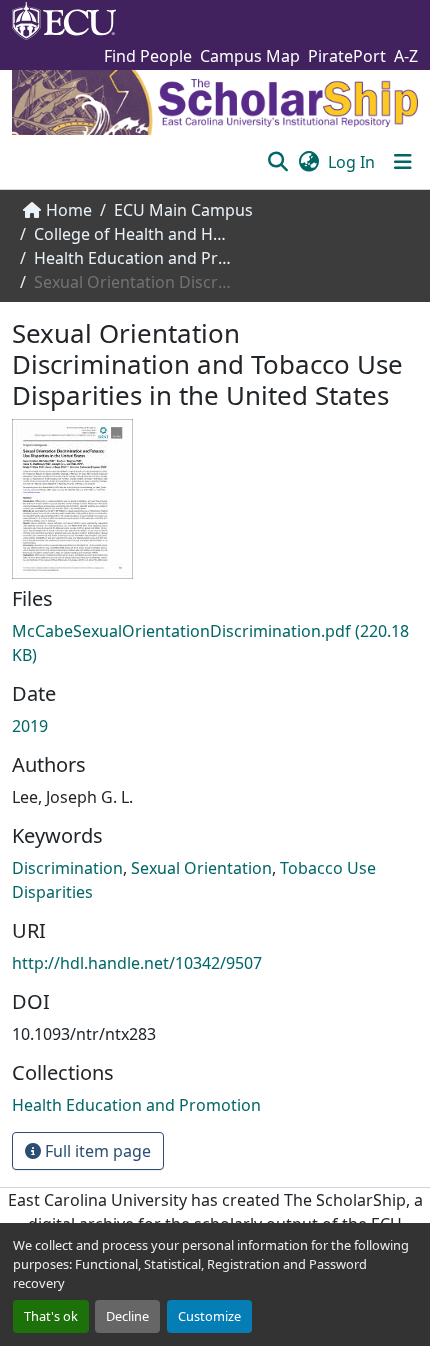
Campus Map (250, 56)
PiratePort (347, 56)
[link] (215, 643)
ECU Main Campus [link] (183, 210)
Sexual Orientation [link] (201, 868)
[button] (277, 162)
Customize (209, 1316)
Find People (148, 56)
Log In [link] (351, 162)
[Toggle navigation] (403, 162)
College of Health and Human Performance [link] (134, 234)
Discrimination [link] (67, 868)
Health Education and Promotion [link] (134, 258)
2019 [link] (30, 726)
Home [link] (69, 210)
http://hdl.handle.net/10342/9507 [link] (137, 963)
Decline (127, 1316)
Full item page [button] (96, 1151)
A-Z (406, 56)
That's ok (51, 1316)
